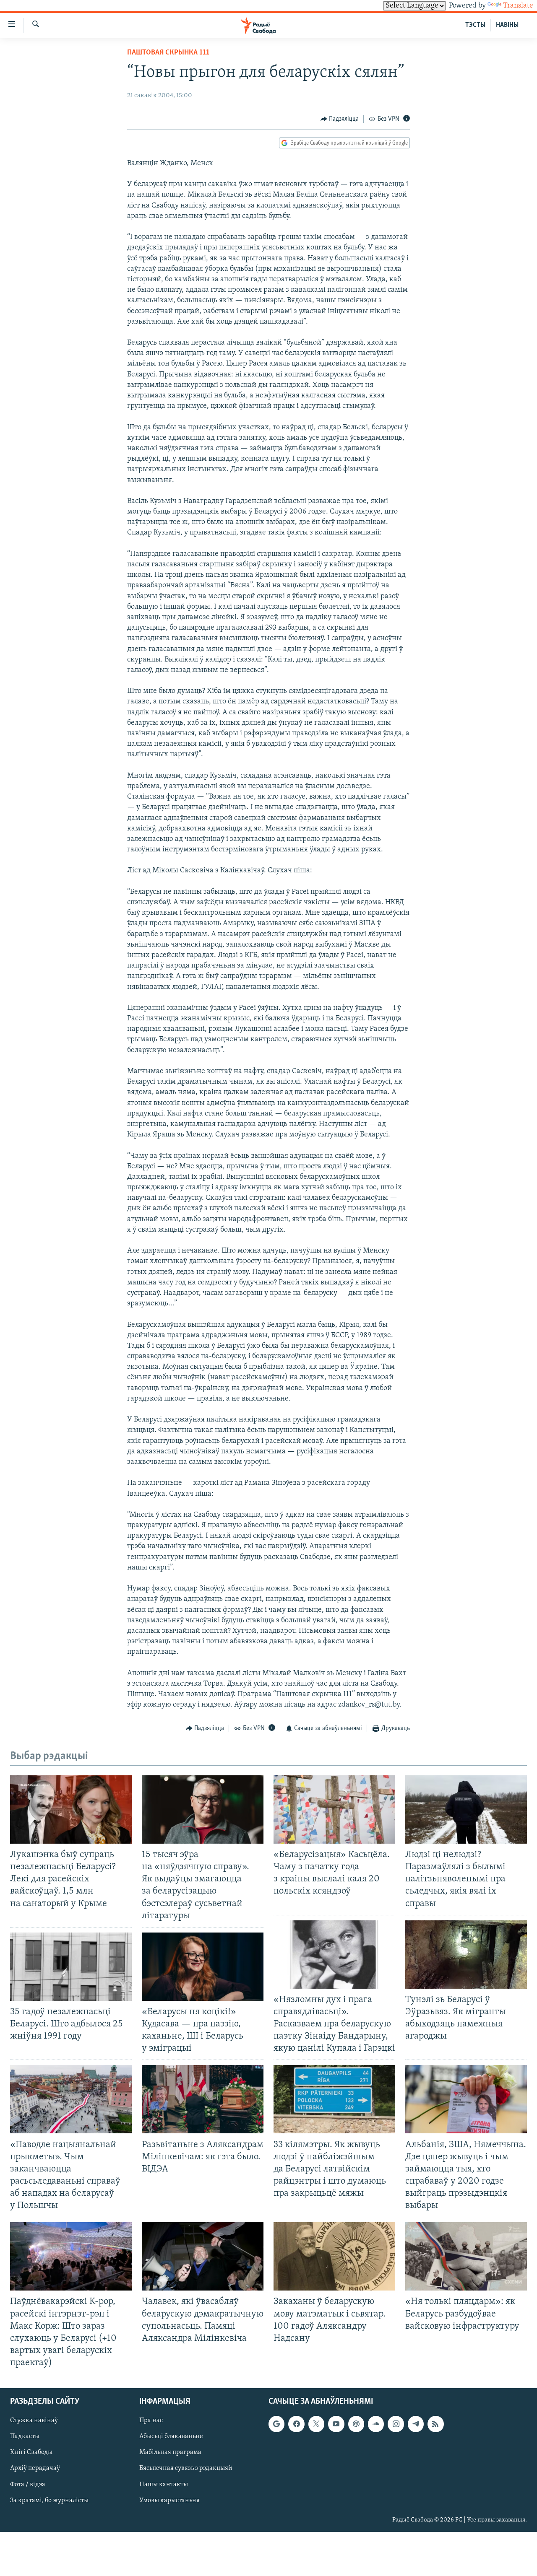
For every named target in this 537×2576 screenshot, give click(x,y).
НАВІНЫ (507, 25)
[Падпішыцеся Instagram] (396, 2424)
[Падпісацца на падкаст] (356, 2424)
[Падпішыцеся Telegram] (416, 2424)
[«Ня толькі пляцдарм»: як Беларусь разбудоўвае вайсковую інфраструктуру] (466, 2256)
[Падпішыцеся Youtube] (336, 2424)
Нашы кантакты (164, 2485)
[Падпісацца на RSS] (435, 2424)
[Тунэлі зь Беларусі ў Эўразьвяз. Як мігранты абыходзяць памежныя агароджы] (466, 1955)
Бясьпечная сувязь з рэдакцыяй (186, 2469)
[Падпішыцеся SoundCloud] (376, 2424)
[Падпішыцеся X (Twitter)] (316, 2424)
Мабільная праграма (170, 2453)
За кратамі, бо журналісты (49, 2501)
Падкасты (25, 2437)
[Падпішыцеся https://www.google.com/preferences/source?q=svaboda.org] (276, 2424)
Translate (518, 6)
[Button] (340, 119)
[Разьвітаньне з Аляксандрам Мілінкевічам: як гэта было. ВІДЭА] (203, 2099)
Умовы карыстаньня (169, 2501)
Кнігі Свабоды (31, 2453)
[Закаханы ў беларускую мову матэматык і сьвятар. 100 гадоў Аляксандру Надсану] (334, 2256)
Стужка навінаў (34, 2420)
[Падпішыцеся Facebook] (296, 2424)
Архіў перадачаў (35, 2469)
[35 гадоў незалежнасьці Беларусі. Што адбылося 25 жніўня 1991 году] (71, 1967)
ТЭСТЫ (475, 25)
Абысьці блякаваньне (171, 2437)
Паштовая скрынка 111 (168, 53)
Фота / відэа (28, 2485)
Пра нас (151, 2420)
